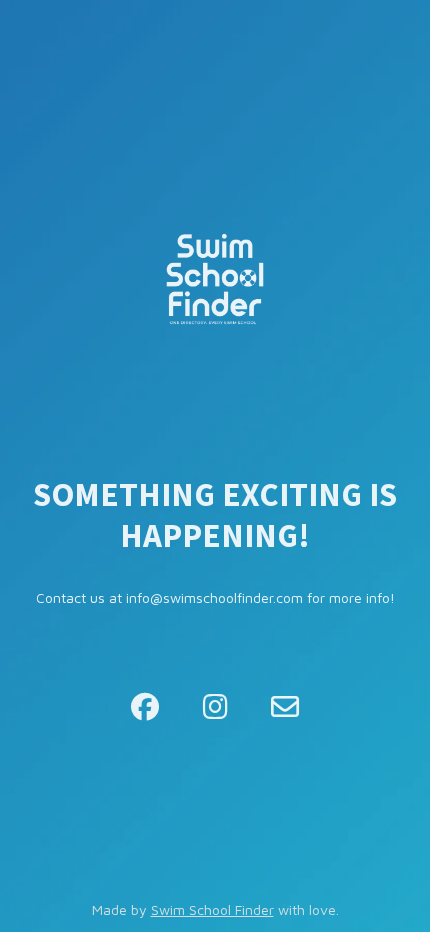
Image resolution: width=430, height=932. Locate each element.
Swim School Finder (212, 909)
